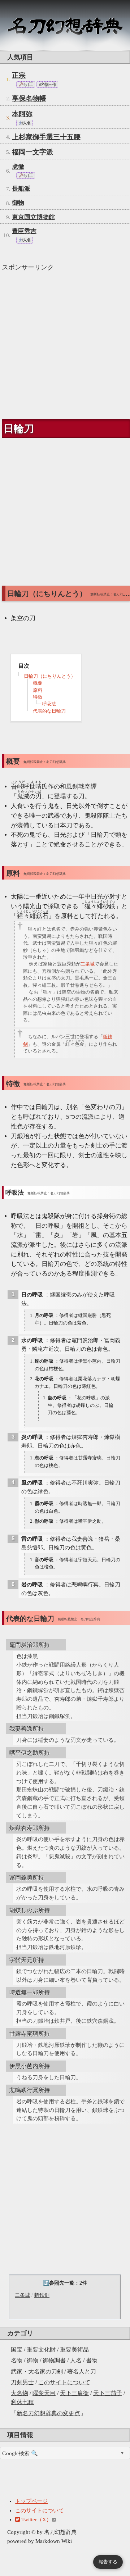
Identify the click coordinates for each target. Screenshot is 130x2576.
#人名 (25, 123)
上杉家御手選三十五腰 (46, 137)
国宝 (17, 2350)
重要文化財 (41, 2350)
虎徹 (18, 167)
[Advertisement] (65, 342)
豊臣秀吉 (24, 231)
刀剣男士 (22, 2382)
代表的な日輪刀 (49, 711)
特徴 (38, 697)
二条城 (22, 2295)
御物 (32, 2360)
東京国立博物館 (33, 217)
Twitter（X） (36, 2520)
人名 (76, 2360)
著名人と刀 (82, 2371)
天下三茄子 (108, 2393)
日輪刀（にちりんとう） (50, 676)
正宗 (19, 75)
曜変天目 (44, 2393)
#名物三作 (47, 85)
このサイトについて (64, 2382)
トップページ (31, 2501)
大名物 (19, 2393)
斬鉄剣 (42, 2295)
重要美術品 (74, 2350)
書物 (92, 2360)
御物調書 (54, 2360)
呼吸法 (49, 704)
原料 (38, 690)
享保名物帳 (29, 98)
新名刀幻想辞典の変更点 (48, 2413)
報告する (108, 2562)
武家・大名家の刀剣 (37, 2371)
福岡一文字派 (32, 152)
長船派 (21, 189)
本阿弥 (22, 114)
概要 (38, 683)
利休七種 (22, 2402)
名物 (17, 2360)
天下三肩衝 (74, 2393)
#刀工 (28, 85)
